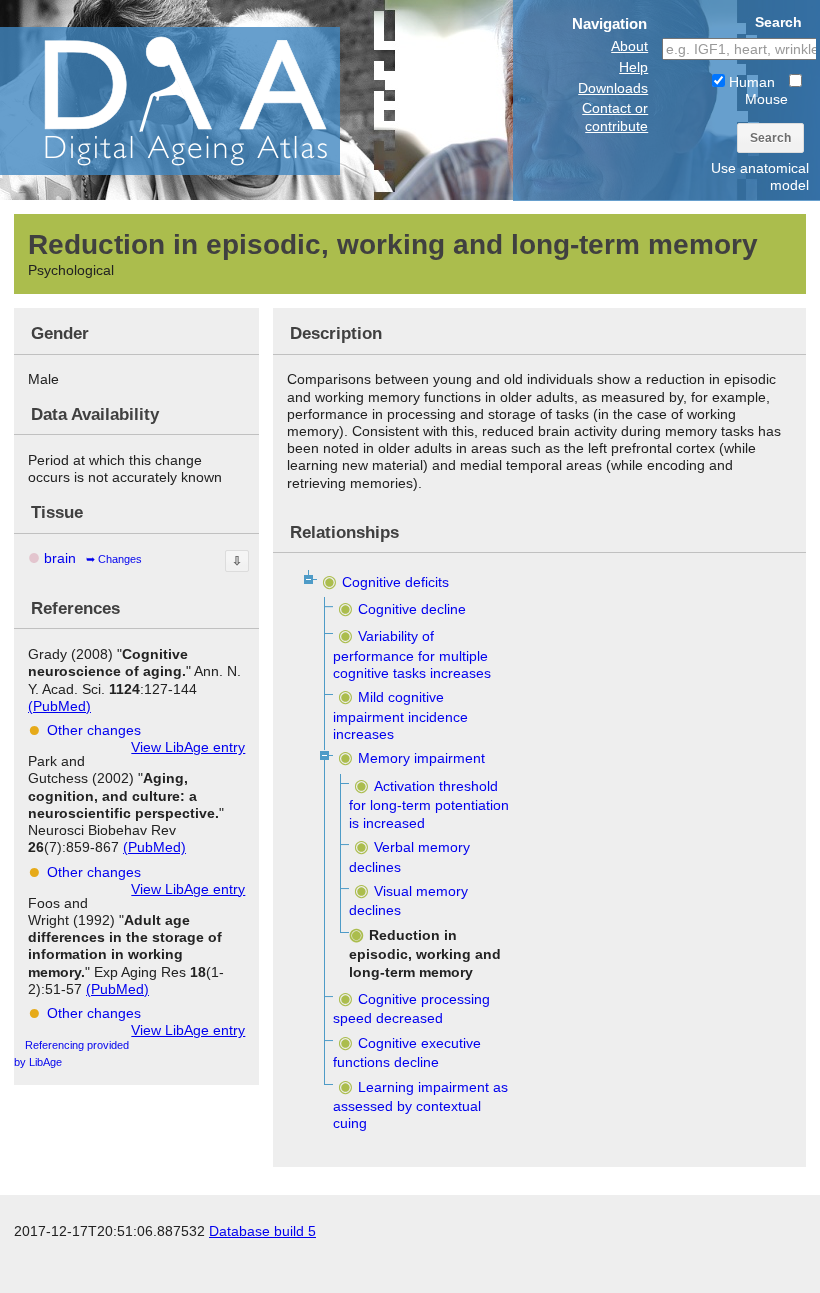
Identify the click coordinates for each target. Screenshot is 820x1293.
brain (60, 558)
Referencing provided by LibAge (71, 1053)
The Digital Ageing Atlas (200, 100)
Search (770, 138)
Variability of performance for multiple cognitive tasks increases (412, 654)
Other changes (94, 730)
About (629, 46)
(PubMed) (59, 706)
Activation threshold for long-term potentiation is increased (429, 804)
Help (633, 67)
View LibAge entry (188, 747)
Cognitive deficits (395, 582)
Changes (120, 559)
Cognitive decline (412, 609)
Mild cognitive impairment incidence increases (400, 715)
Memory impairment (421, 758)
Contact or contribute (615, 116)
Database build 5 (262, 1231)
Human (750, 82)
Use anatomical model (760, 176)
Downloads (613, 88)
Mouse (766, 99)
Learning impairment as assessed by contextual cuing (420, 1105)
